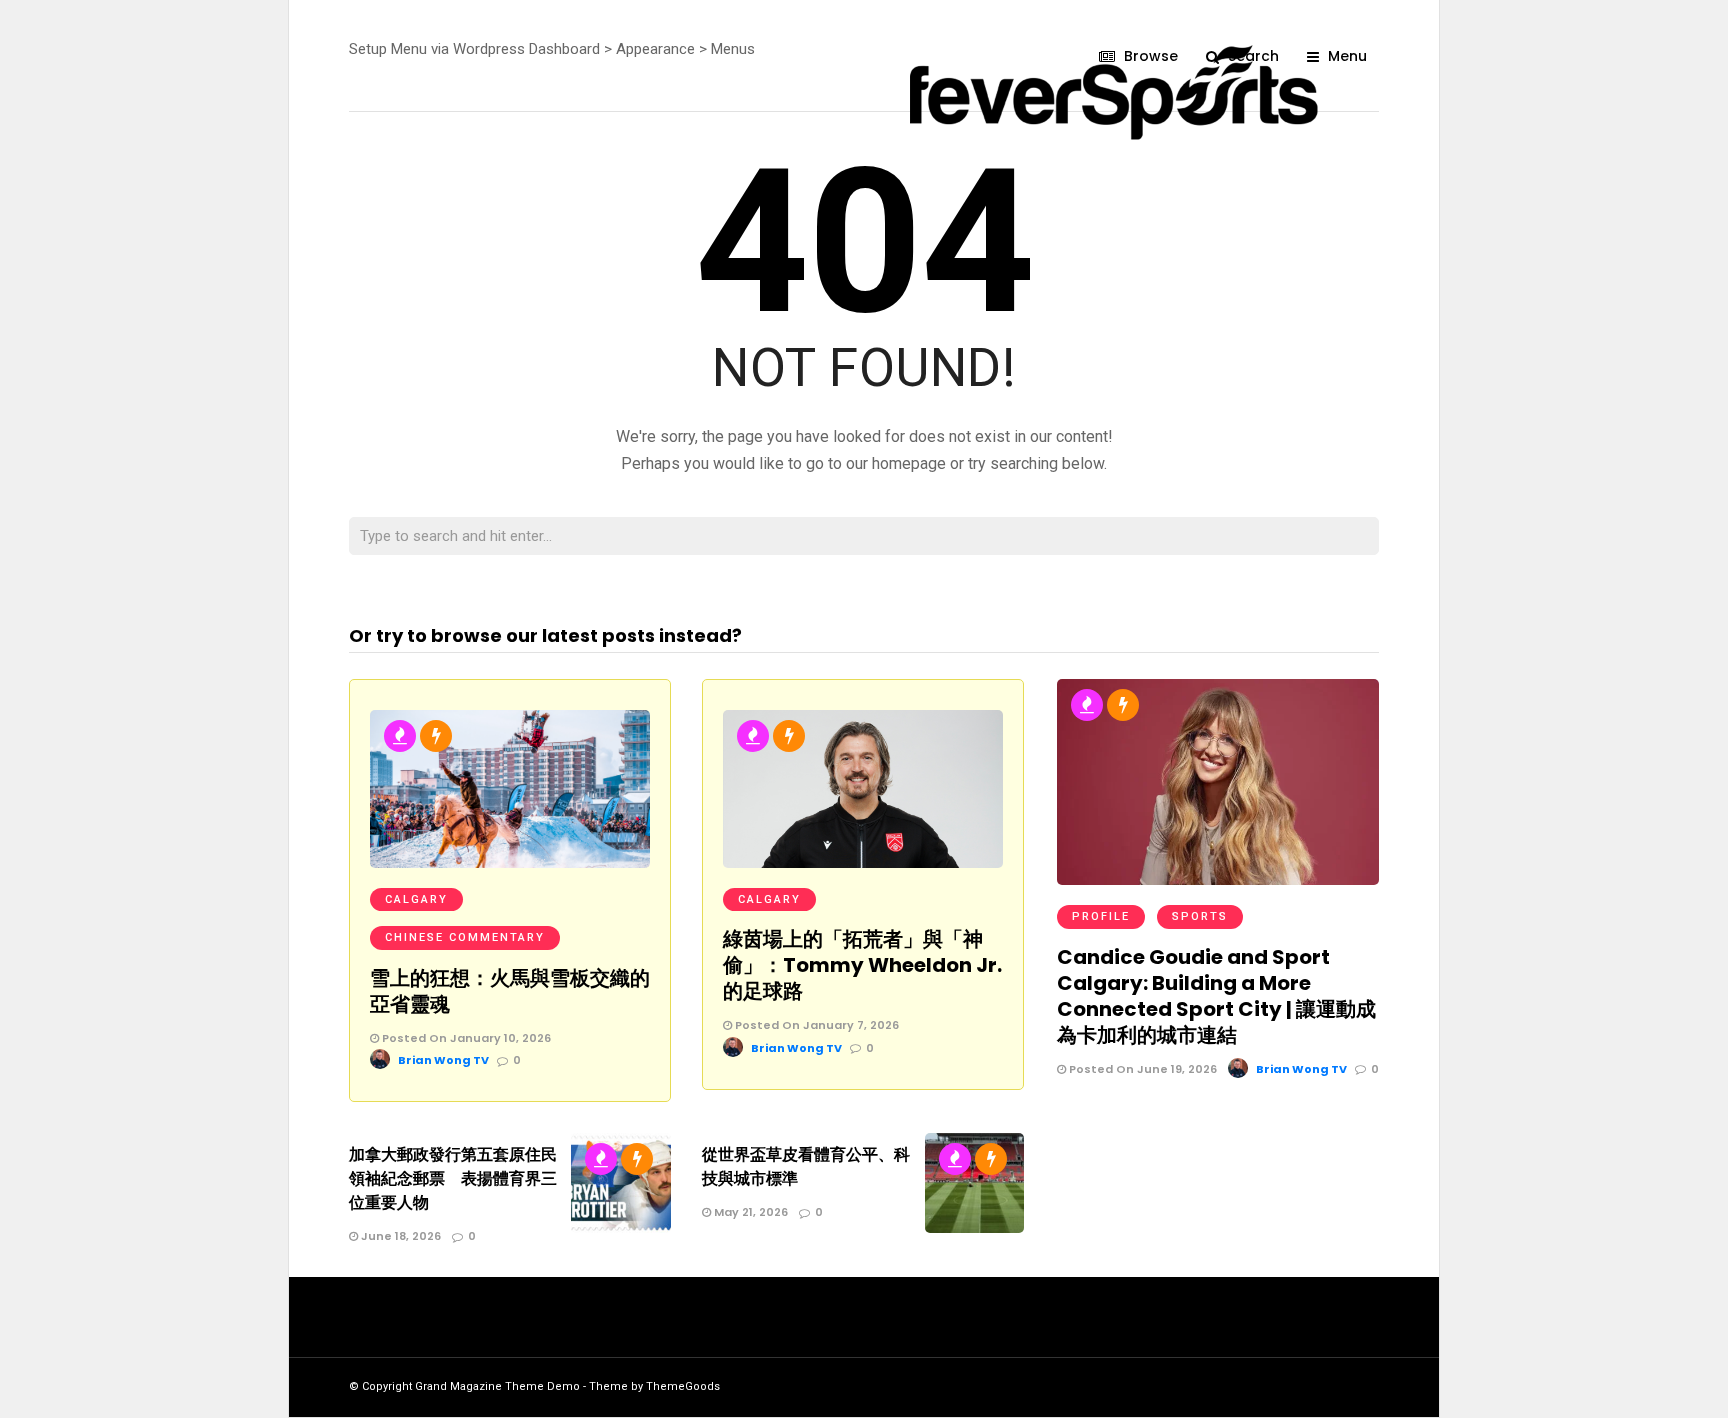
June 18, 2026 (399, 1236)
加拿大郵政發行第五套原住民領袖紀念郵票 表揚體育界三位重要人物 (453, 1178)
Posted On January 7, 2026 (815, 1025)
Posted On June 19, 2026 (1141, 1069)
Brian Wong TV (443, 1060)
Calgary (416, 899)
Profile (1101, 916)
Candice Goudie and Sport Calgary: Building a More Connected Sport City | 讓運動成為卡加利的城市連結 (1216, 996)
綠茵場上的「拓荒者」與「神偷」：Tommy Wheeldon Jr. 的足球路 (862, 965)
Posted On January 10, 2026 (465, 1038)
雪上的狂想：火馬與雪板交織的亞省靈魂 (510, 991)
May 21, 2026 (749, 1212)
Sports (1200, 916)
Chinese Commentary (465, 937)
